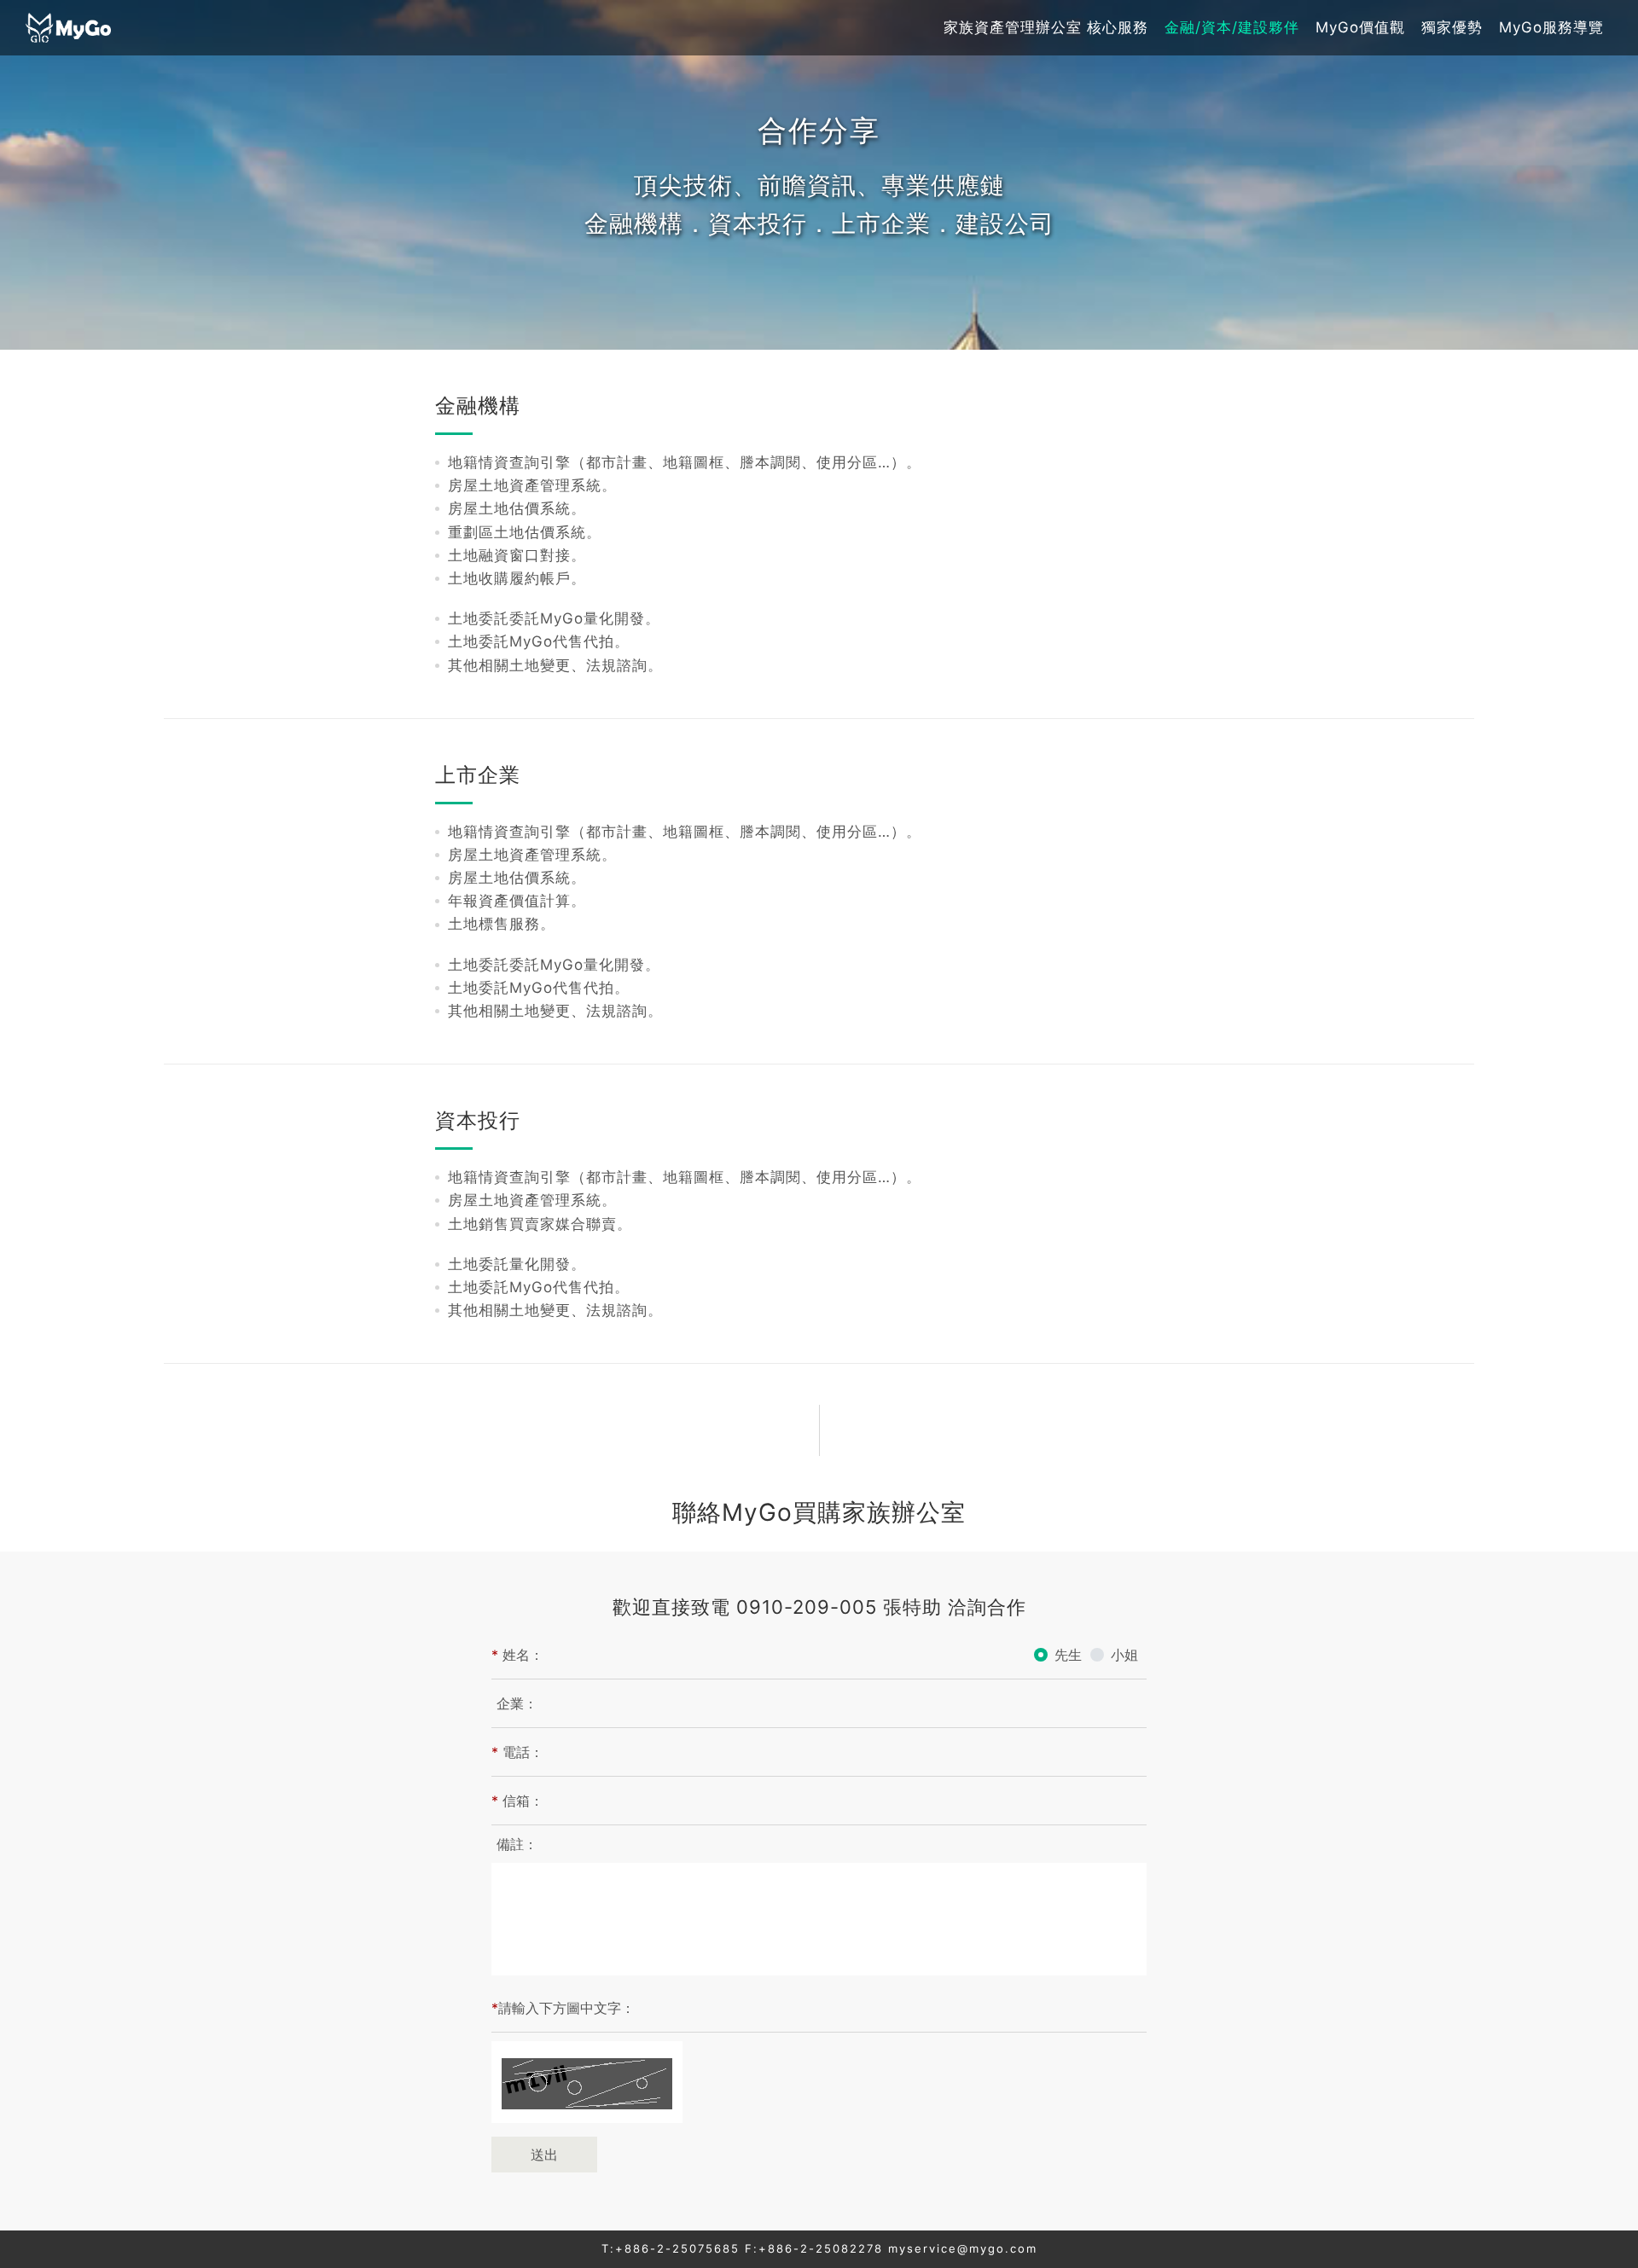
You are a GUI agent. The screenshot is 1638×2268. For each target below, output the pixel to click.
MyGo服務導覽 (1551, 27)
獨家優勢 (1452, 27)
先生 (1068, 1655)
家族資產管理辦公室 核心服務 (1046, 27)
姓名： (517, 1655)
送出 (544, 2155)
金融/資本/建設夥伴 (1232, 27)
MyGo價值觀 (1360, 27)
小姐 (1124, 1655)
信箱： (517, 1801)
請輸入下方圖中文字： (563, 2008)
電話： (517, 1752)
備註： (517, 1844)
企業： (517, 1703)
